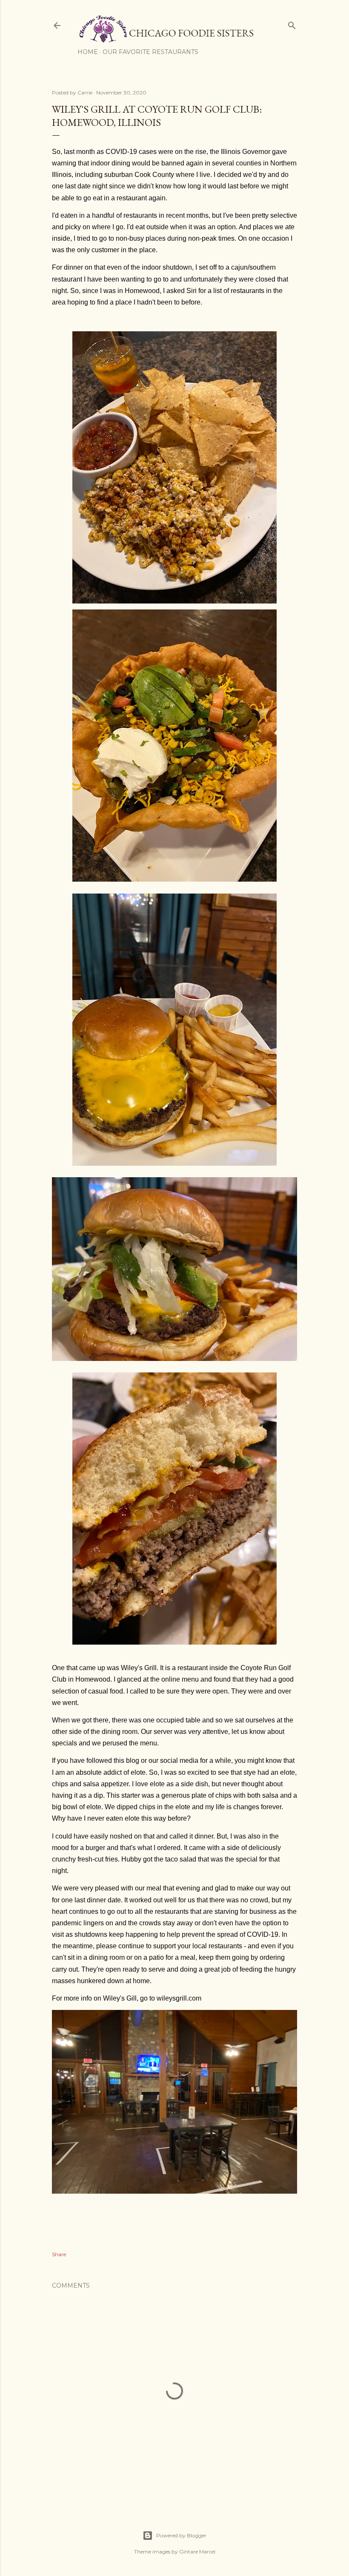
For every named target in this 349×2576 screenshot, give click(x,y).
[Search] (292, 24)
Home (88, 52)
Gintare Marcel (197, 2552)
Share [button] (59, 2254)
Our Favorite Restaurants (150, 52)
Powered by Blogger (181, 2535)
